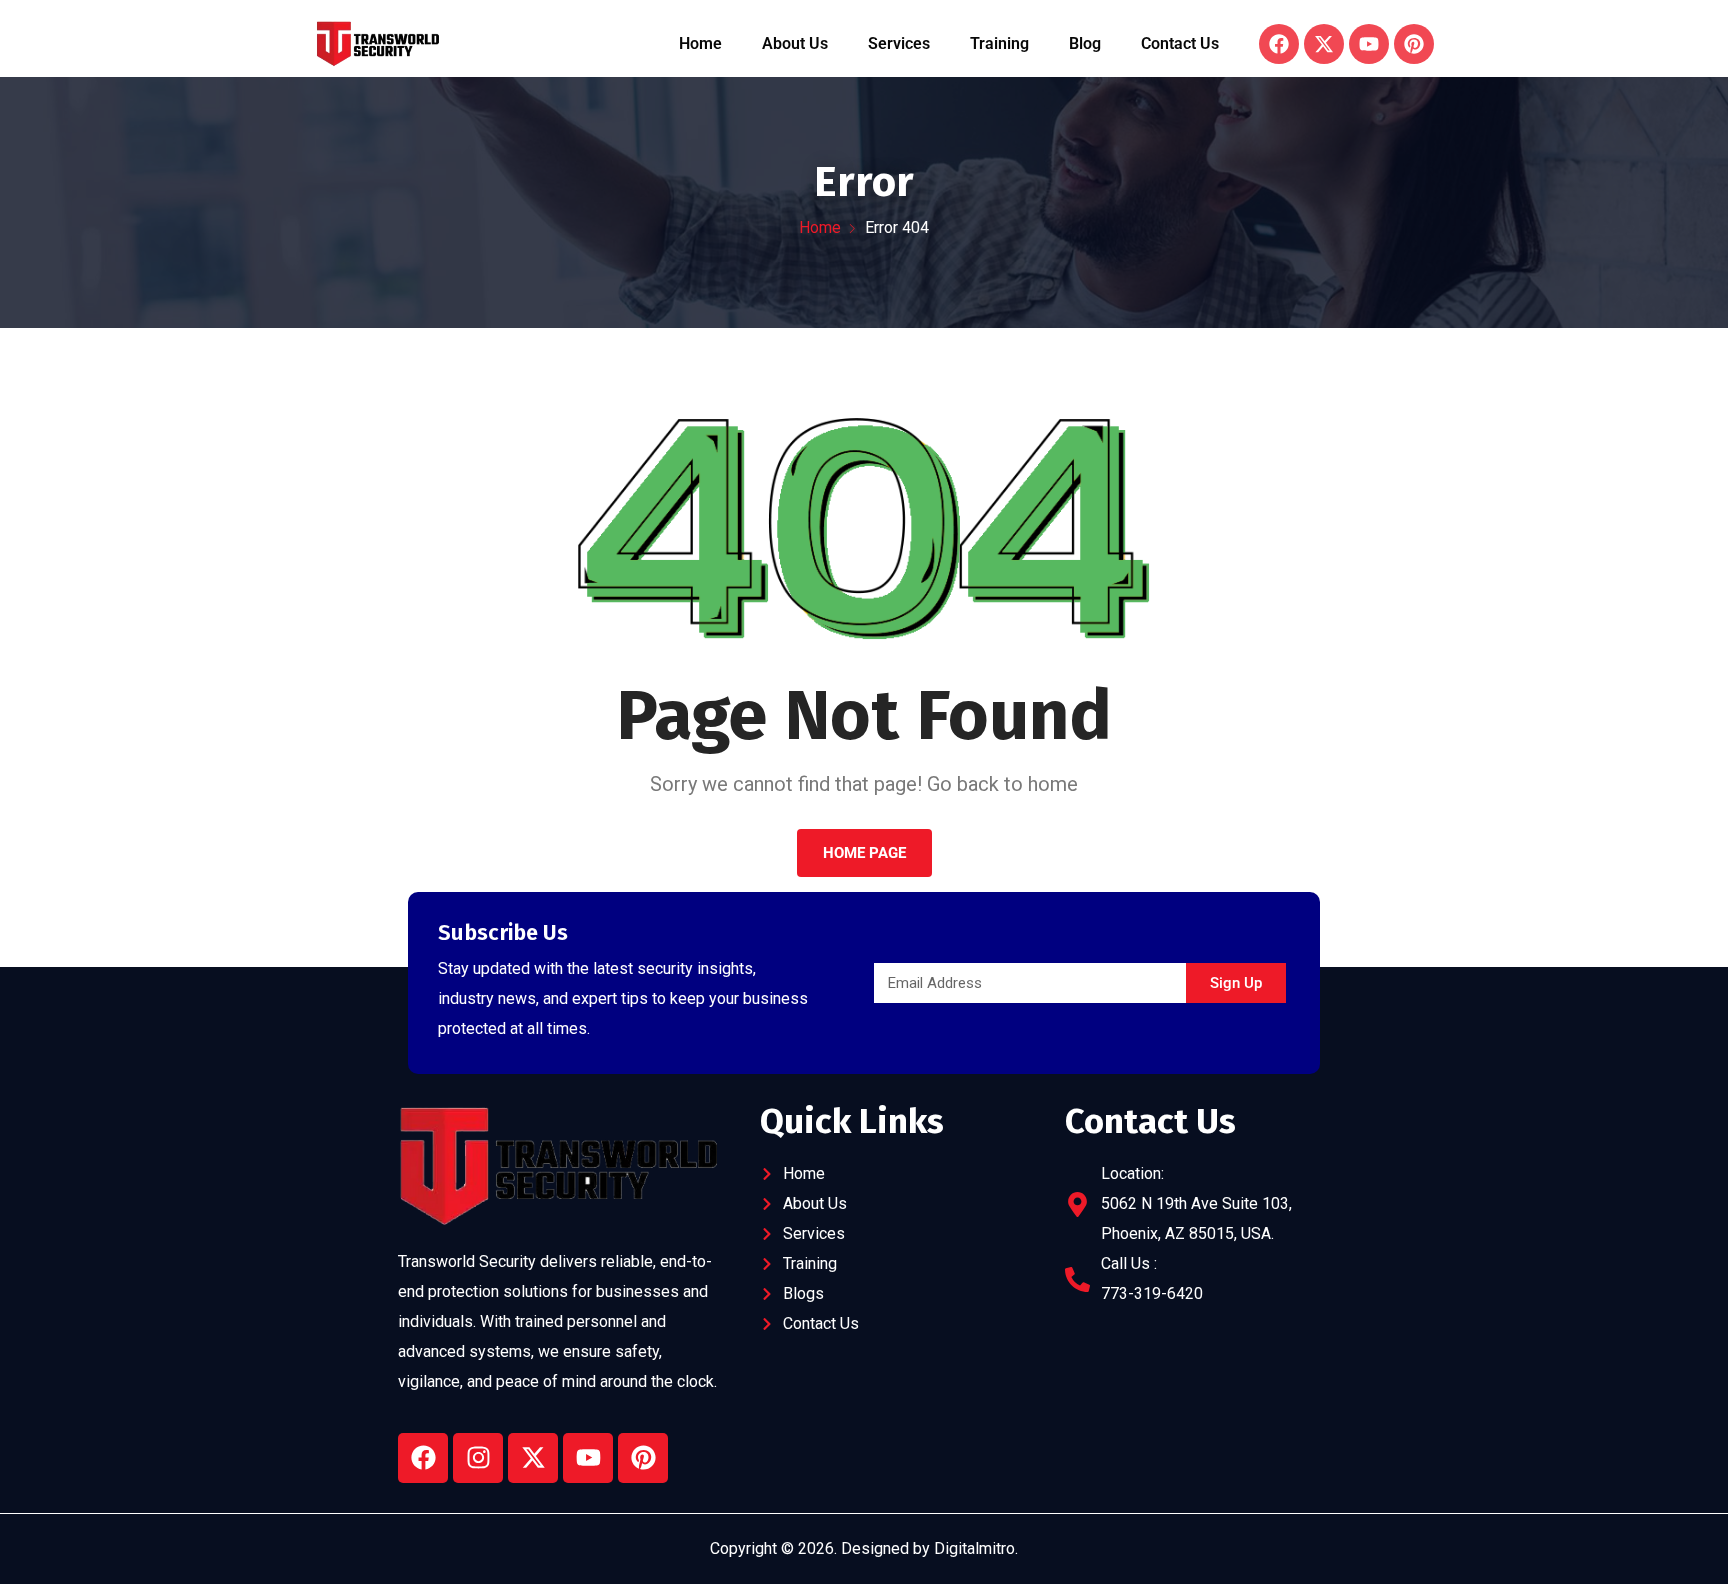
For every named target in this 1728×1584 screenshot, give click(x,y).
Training (999, 43)
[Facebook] (423, 1458)
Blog (1085, 43)
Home (700, 43)
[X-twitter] (533, 1458)
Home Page (864, 853)
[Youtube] (588, 1458)
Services (899, 43)
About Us (795, 43)
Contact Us (1180, 43)
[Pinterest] (643, 1458)
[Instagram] (478, 1458)
